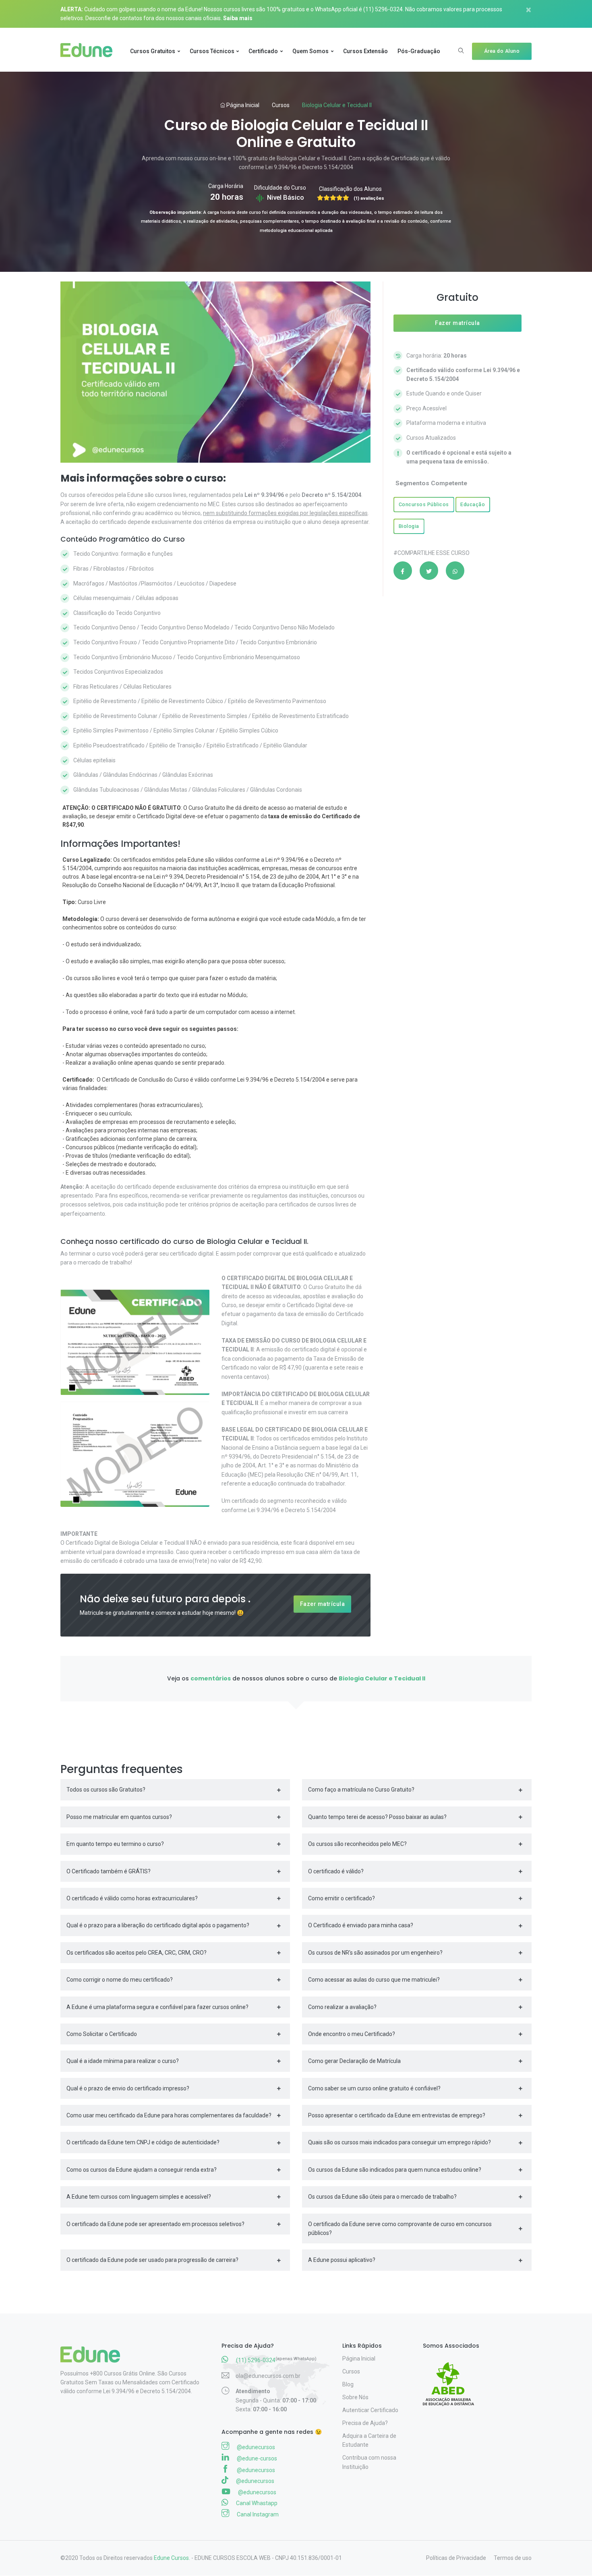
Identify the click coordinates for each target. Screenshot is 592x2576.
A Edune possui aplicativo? (342, 2260)
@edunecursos (255, 2447)
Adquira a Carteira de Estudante (369, 2440)
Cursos (281, 105)
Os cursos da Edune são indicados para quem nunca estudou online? (395, 2170)
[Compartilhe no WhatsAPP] (455, 571)
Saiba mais (238, 18)
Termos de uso (513, 2558)
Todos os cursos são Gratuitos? (106, 1790)
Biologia (409, 526)
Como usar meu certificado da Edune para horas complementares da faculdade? (169, 2115)
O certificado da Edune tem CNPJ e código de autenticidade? (143, 2142)
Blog (348, 2384)
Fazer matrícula (323, 1604)
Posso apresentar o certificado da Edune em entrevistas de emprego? (397, 2115)
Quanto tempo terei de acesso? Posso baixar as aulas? (377, 1817)
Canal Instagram (257, 2514)
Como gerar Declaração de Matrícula (354, 2061)
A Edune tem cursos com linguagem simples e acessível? (139, 2197)
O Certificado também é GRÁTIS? (109, 1871)
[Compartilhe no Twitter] (429, 571)
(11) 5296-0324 (383, 9)
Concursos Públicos (424, 504)
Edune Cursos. (172, 2558)
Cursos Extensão (365, 51)
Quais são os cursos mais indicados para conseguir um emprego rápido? (399, 2142)
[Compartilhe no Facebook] (403, 571)
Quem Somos (310, 51)
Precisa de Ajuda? (365, 2423)
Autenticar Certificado (370, 2410)
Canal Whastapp (256, 2503)
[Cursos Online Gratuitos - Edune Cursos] (90, 51)
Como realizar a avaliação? (342, 2007)
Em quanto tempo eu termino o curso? (115, 1844)
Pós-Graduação (419, 51)
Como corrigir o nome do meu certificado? (120, 1980)
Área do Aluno (502, 51)
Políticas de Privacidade (456, 2558)
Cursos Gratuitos (153, 51)
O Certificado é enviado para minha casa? (361, 1925)
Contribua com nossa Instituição (369, 2462)
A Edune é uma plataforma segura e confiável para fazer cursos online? (157, 2007)
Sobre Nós (355, 2397)
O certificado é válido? (336, 1871)
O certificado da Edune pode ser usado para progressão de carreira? (152, 2260)
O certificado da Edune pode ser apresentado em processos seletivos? (155, 2224)
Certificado (263, 51)
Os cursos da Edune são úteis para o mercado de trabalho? (382, 2197)
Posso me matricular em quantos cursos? (119, 1817)
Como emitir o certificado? (342, 1898)
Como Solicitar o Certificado (102, 2034)
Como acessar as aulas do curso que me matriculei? (374, 1980)
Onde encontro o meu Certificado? (352, 2034)
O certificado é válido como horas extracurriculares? (132, 1898)
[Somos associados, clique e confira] (452, 2379)
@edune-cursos (256, 2458)
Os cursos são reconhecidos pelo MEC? (357, 1844)
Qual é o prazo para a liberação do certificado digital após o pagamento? (158, 1925)
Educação (473, 504)
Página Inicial (242, 105)
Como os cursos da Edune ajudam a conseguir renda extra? (142, 2170)
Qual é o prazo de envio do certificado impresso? (128, 2088)
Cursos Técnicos (212, 51)
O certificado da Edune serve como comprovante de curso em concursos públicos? (400, 2228)
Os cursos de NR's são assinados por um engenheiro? (375, 1953)
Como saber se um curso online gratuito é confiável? (374, 2088)
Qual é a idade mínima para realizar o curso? (123, 2061)
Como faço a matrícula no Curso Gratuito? (361, 1790)
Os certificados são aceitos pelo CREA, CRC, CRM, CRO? (137, 1953)
